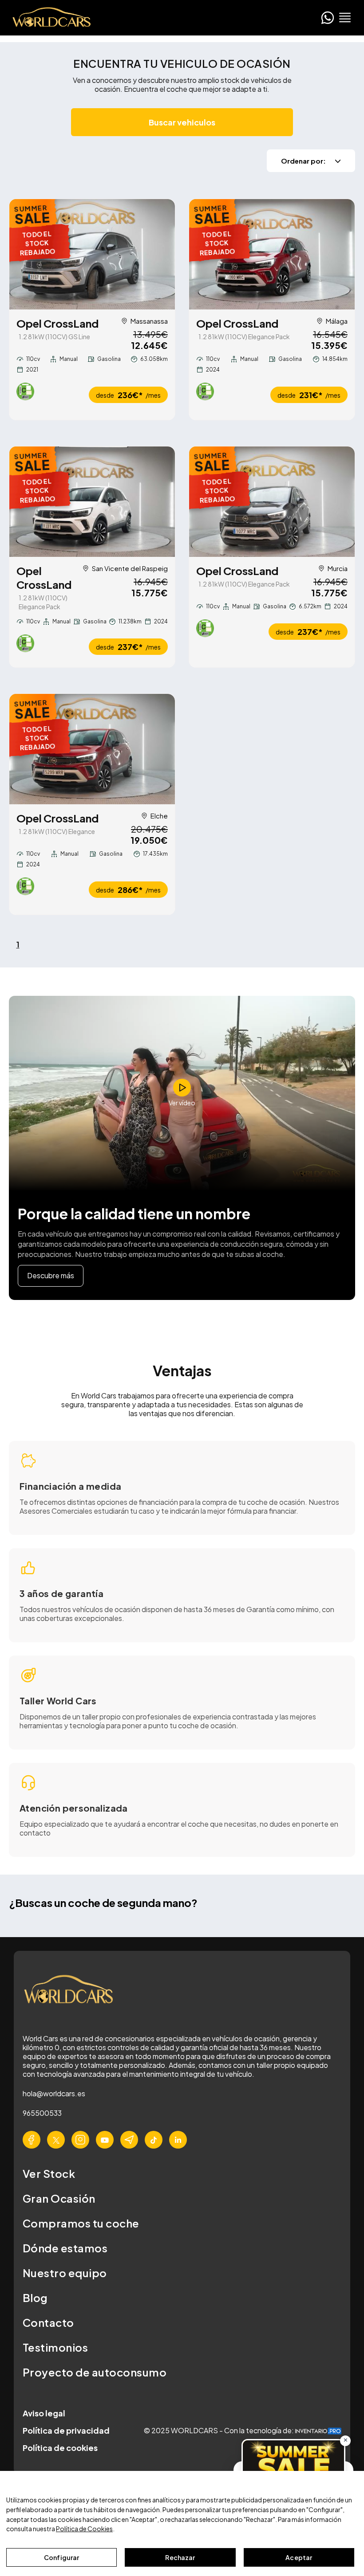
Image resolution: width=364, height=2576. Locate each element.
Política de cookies (60, 2448)
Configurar (61, 2557)
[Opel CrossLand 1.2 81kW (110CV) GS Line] (92, 254)
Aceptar (299, 2557)
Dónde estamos (65, 2248)
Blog (35, 2298)
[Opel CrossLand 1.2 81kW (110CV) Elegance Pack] (272, 254)
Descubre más (51, 1275)
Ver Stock (49, 2173)
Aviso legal (44, 2413)
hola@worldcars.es (54, 2093)
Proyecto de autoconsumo (95, 2372)
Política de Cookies (84, 2529)
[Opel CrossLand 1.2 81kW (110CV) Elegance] (92, 749)
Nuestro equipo (65, 2273)
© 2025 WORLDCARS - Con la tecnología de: (220, 2430)
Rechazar (180, 2557)
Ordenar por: (303, 161)
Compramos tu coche (81, 2223)
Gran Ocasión (59, 2198)
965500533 (42, 2113)
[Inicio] (49, 18)
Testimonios (55, 2347)
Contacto (48, 2322)
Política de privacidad (66, 2430)
